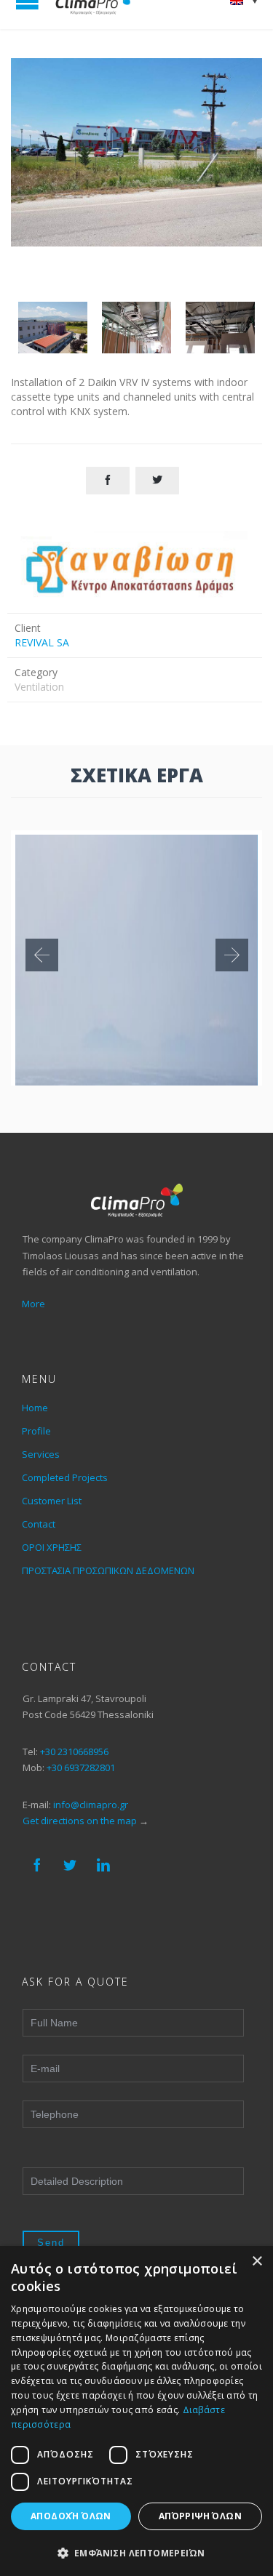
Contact (39, 1524)
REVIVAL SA (42, 642)
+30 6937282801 (81, 1768)
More (33, 1304)
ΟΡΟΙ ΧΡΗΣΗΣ (52, 1547)
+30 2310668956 (74, 1752)
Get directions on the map (80, 1821)
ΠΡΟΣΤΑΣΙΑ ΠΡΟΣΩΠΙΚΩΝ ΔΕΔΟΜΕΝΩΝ (108, 1570)
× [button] (257, 2262)
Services (41, 1454)
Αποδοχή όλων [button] (71, 2516)
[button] (136, 2552)
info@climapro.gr (91, 1805)
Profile (36, 1431)
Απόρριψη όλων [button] (200, 2516)
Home (35, 1408)
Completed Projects (65, 1477)
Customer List (52, 1501)
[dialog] (136, 2411)
